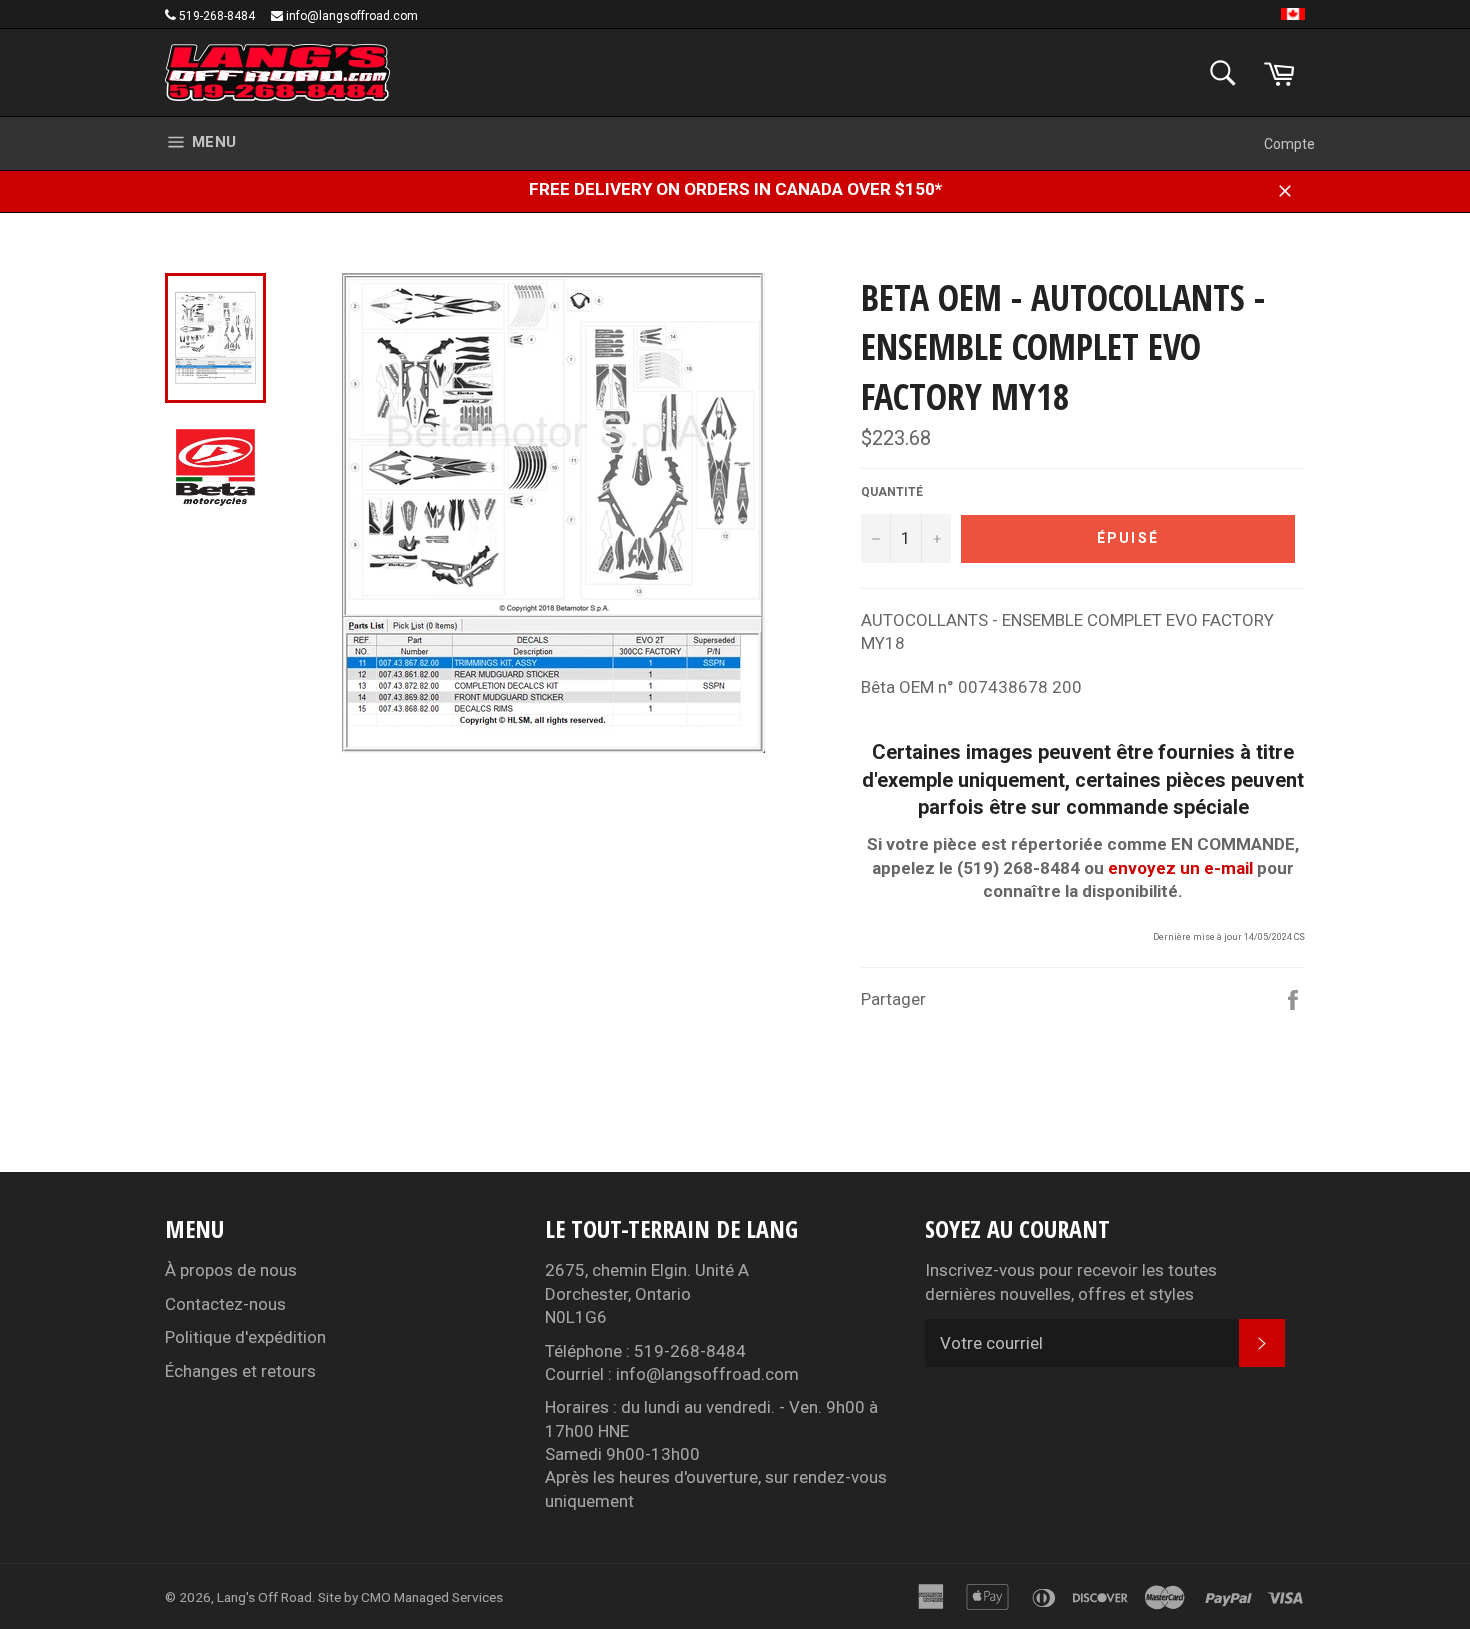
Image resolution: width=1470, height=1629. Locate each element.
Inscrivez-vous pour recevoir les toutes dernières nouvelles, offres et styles (1071, 1281)
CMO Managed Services (432, 1597)
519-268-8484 (217, 16)
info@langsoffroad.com (352, 16)
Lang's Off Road (264, 1597)
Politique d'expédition (245, 1337)
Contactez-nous (225, 1304)
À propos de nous (231, 1270)
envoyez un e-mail (1180, 868)
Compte (1289, 144)
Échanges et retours (240, 1371)
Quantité (892, 492)
